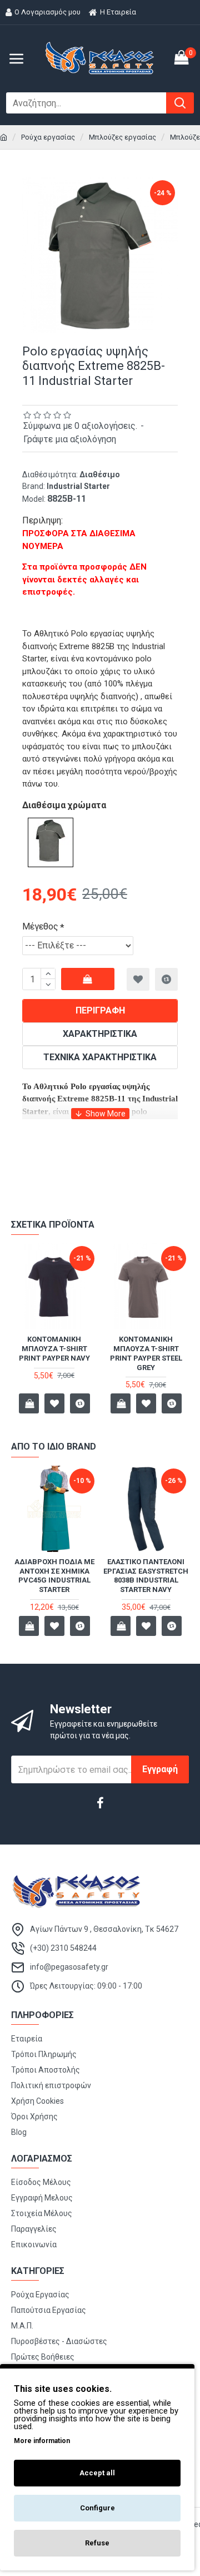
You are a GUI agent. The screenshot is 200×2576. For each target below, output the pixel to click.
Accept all (97, 2473)
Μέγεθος (40, 926)
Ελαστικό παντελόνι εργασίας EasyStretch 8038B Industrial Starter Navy (146, 1576)
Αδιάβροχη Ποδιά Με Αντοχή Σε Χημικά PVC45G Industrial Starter (54, 1576)
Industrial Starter (78, 486)
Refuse (97, 2543)
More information (42, 2441)
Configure (97, 2508)
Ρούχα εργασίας (48, 137)
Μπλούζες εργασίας (122, 137)
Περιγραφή (100, 1010)
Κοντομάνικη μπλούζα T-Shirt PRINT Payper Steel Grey (146, 1353)
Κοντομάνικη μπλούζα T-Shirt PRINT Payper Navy (54, 1349)
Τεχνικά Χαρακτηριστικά (100, 1057)
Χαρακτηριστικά (100, 1034)
